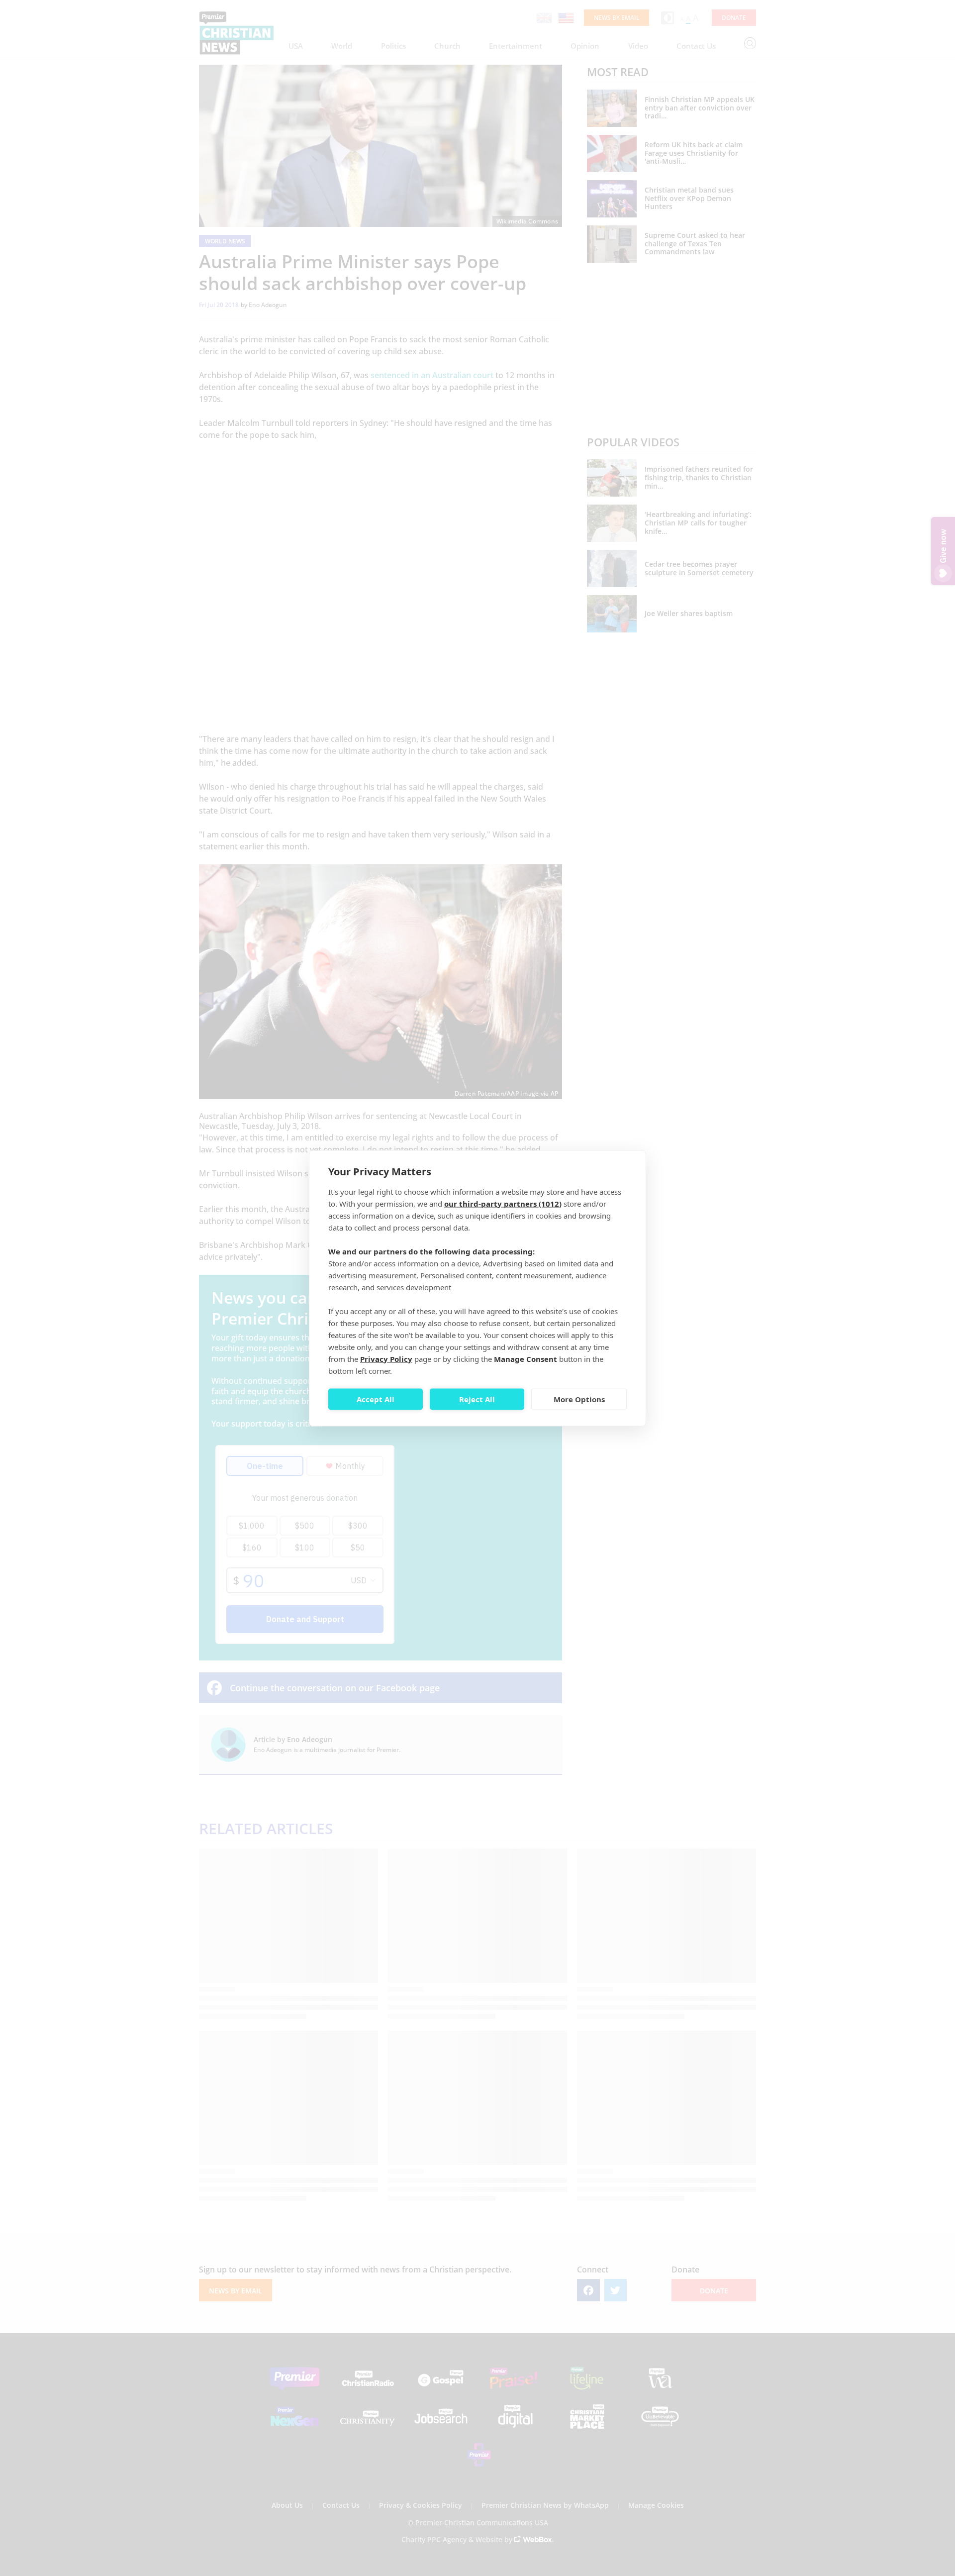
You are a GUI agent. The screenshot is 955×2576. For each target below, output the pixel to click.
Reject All (477, 1399)
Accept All (376, 1399)
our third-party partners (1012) (503, 1203)
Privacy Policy (386, 1358)
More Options (579, 1399)
